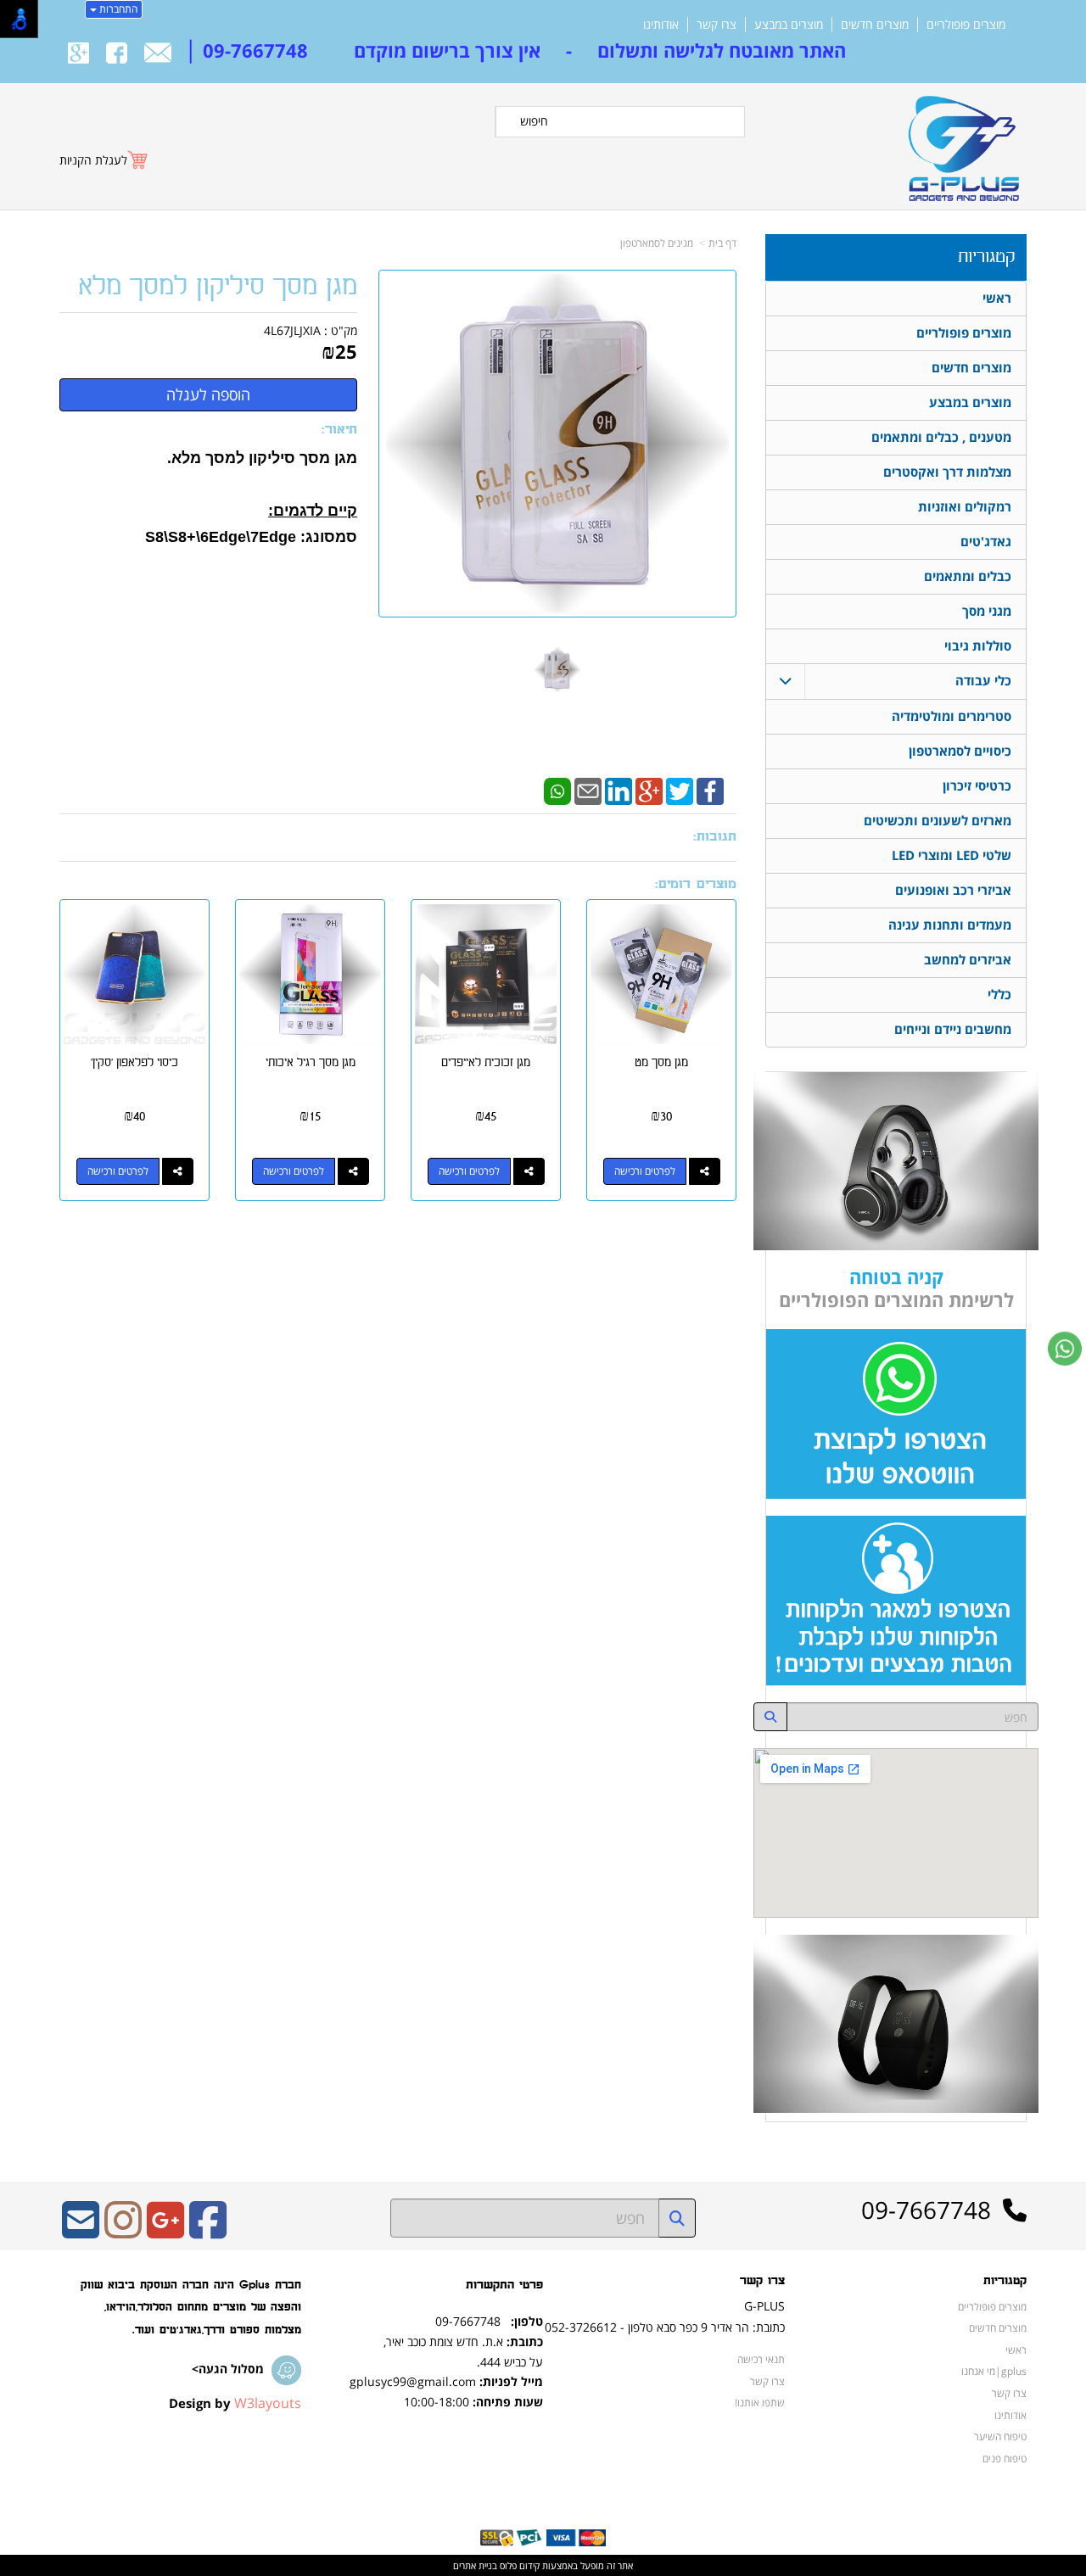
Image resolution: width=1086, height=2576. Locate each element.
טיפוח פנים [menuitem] (1005, 2458)
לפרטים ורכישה (645, 1171)
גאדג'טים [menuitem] (986, 542)
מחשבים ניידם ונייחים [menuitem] (953, 1029)
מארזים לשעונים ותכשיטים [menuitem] (938, 821)
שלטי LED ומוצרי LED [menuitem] (952, 855)
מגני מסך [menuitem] (987, 611)
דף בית (722, 243)
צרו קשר (762, 2281)
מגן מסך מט (661, 1062)
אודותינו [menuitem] (661, 25)
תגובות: (715, 837)
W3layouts (268, 2403)
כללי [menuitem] (999, 995)
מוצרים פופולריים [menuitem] (966, 25)
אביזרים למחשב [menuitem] (968, 960)
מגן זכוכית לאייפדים (486, 1062)
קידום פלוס (518, 2565)
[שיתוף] (705, 1171)
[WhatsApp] (557, 790)
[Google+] (649, 790)
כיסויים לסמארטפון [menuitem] (960, 751)
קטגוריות (986, 257)
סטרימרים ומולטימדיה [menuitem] (952, 716)
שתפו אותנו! (760, 2402)
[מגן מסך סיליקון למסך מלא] (557, 670)
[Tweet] (680, 790)
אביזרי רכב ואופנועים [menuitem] (953, 890)
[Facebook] (710, 790)
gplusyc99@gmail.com (413, 2381)
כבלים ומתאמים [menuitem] (968, 576)
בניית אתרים (475, 2565)
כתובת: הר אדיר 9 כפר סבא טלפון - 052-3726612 (665, 2327)
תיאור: (339, 430)
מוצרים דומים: (696, 884)
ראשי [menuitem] (997, 298)
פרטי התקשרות (504, 2285)
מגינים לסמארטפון (657, 243)
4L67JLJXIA (292, 330)
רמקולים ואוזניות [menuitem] (965, 507)
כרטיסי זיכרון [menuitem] (977, 786)
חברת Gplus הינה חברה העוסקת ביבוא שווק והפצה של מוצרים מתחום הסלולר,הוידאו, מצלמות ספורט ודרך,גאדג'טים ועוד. (191, 2307)
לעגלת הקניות (93, 160)
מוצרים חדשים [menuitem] (875, 25)
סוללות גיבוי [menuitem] (978, 646)
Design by (235, 2403)
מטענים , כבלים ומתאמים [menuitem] (941, 437)
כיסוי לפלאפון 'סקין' (134, 1062)
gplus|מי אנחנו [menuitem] (994, 2371)
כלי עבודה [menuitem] (983, 681)
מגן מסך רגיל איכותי (311, 1062)
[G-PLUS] (960, 141)
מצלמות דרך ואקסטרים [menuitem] (947, 472)
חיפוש (534, 121)
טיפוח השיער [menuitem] (1000, 2436)
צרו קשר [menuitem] (717, 25)
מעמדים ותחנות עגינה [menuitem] (950, 925)
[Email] (588, 790)
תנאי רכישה (761, 2359)
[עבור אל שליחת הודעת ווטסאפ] (1065, 1349)
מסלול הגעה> (228, 2369)
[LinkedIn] (619, 790)
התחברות (117, 9)
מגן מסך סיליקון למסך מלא (218, 286)
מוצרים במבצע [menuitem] (789, 25)
